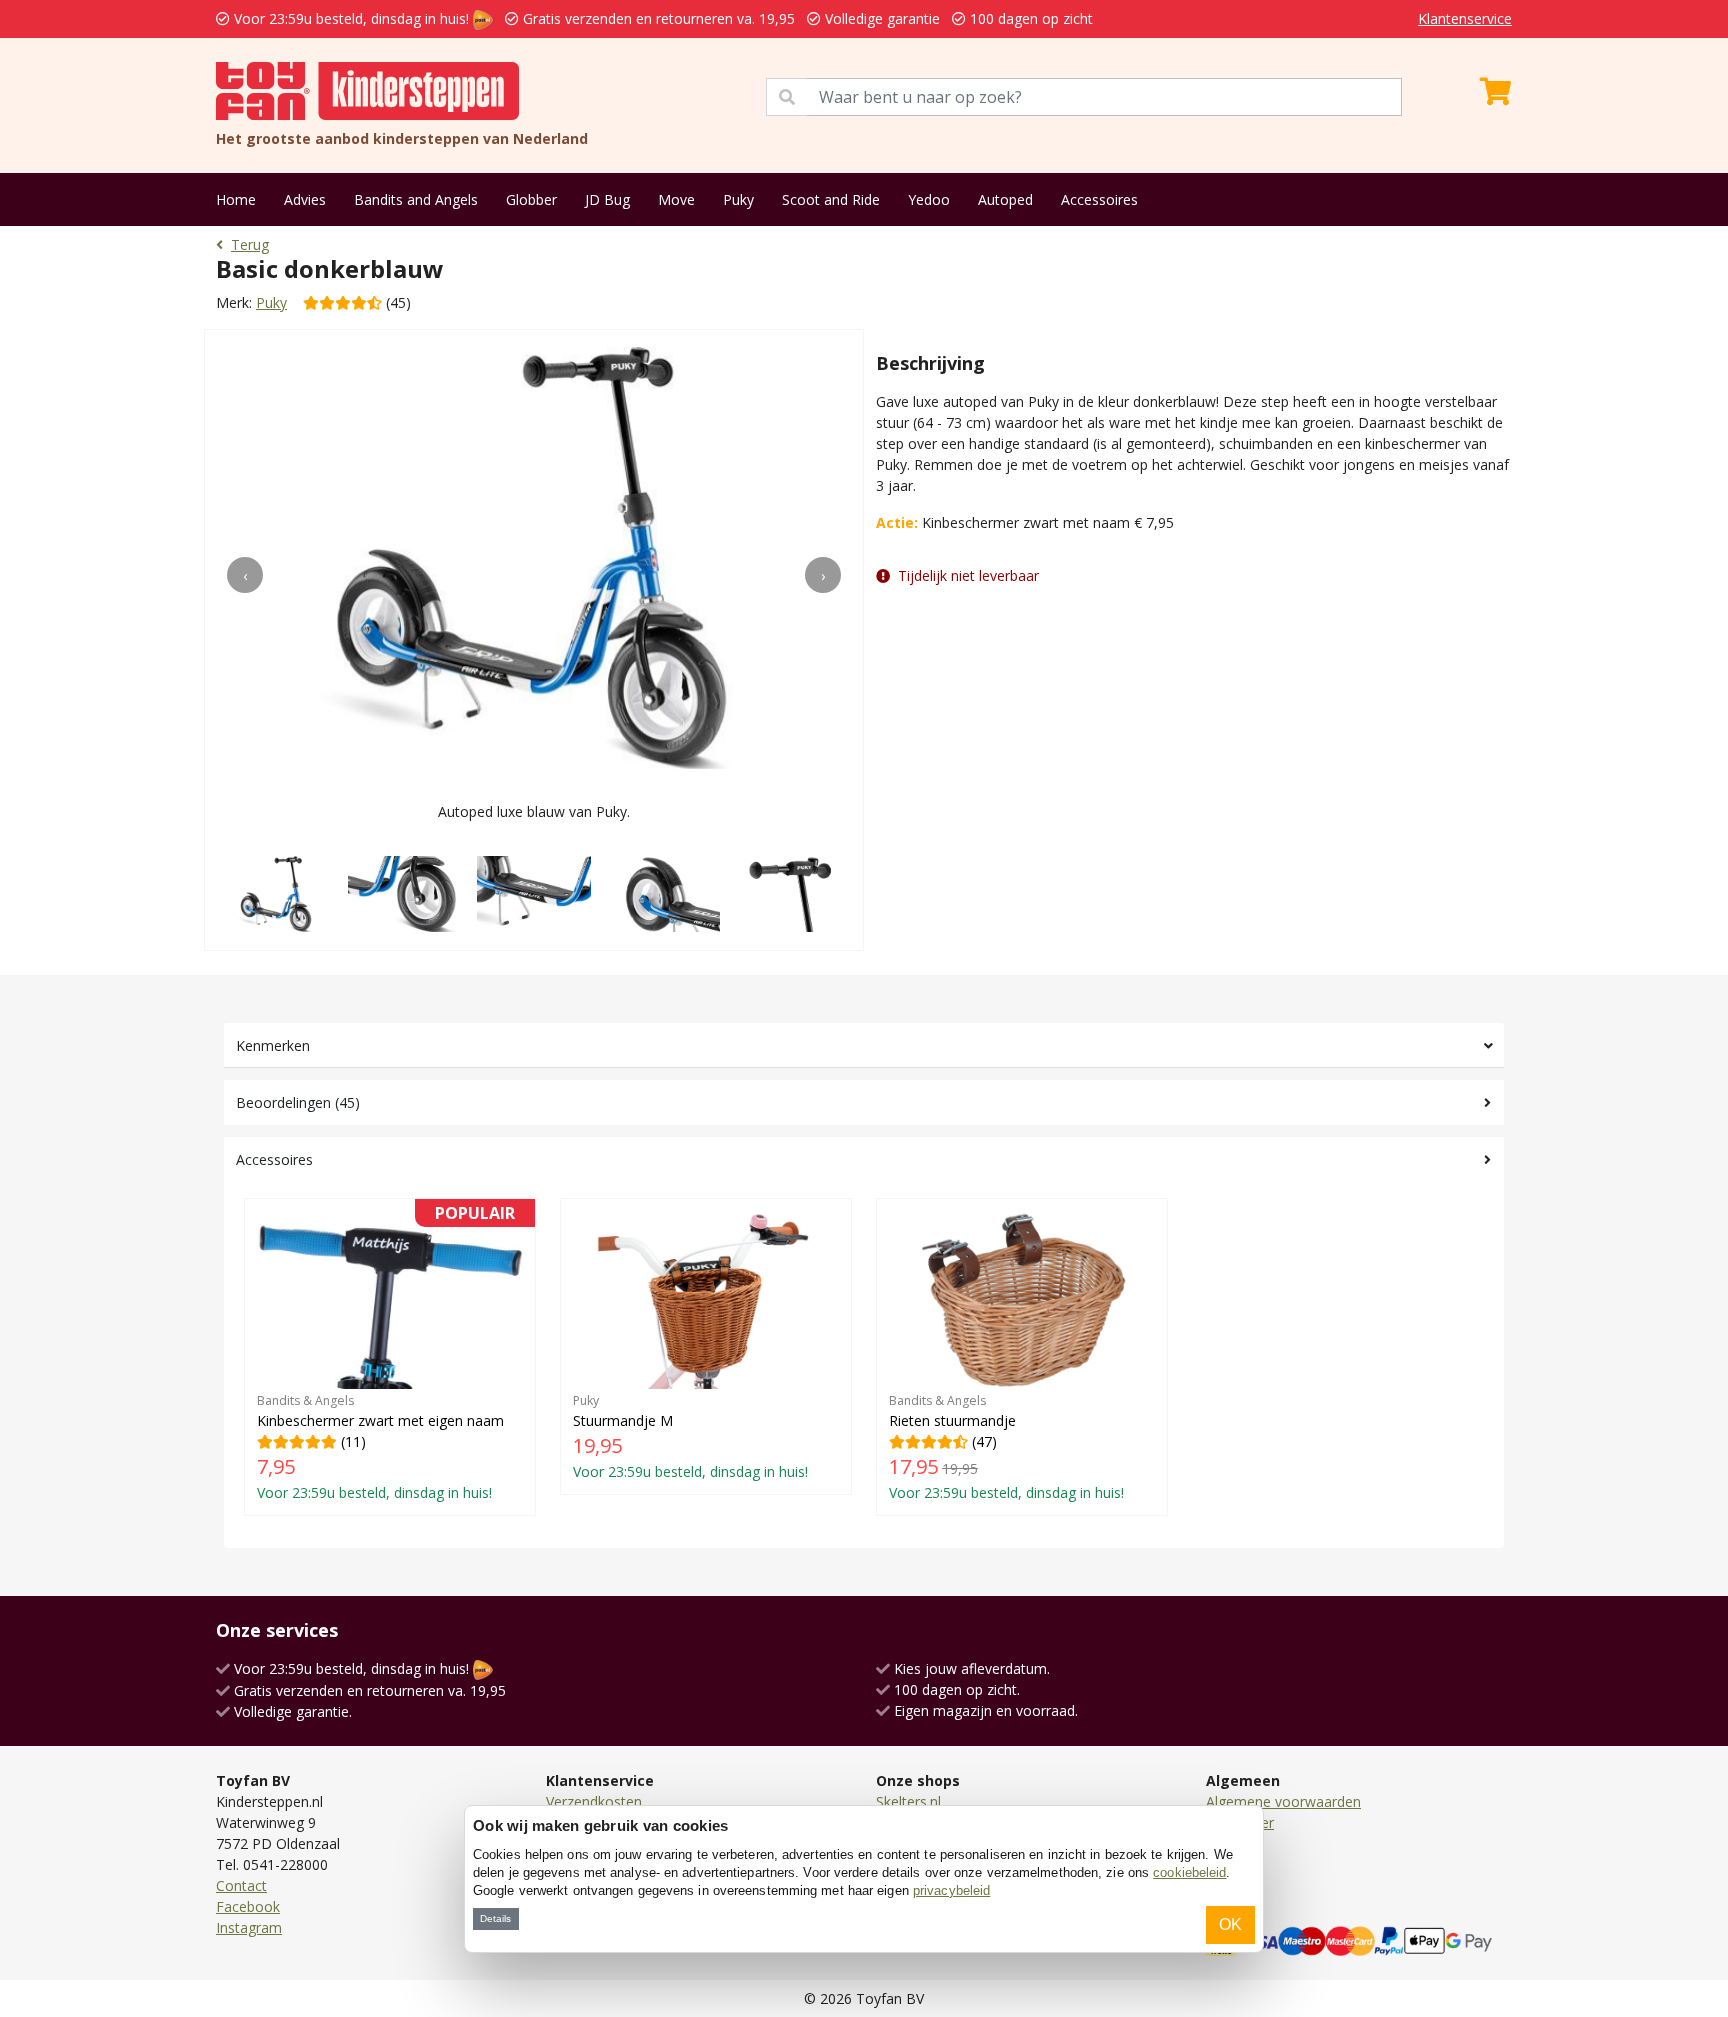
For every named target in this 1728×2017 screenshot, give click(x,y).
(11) (386, 1356)
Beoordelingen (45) (298, 1102)
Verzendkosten (594, 1801)
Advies (305, 199)
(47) (1006, 1447)
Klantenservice (1465, 18)
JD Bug (607, 199)
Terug (250, 244)
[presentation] (245, 575)
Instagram (249, 1927)
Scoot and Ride (831, 199)
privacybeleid (951, 1890)
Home (236, 199)
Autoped (1005, 199)
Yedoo (929, 199)
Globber (531, 199)
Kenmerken (273, 1045)
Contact (241, 1885)
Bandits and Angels (416, 199)
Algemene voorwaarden (1283, 1801)
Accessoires (1099, 199)
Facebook (248, 1906)
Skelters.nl (908, 1801)
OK (1230, 1924)
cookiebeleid (1189, 1872)
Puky (738, 199)
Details (495, 1918)
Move (676, 199)
